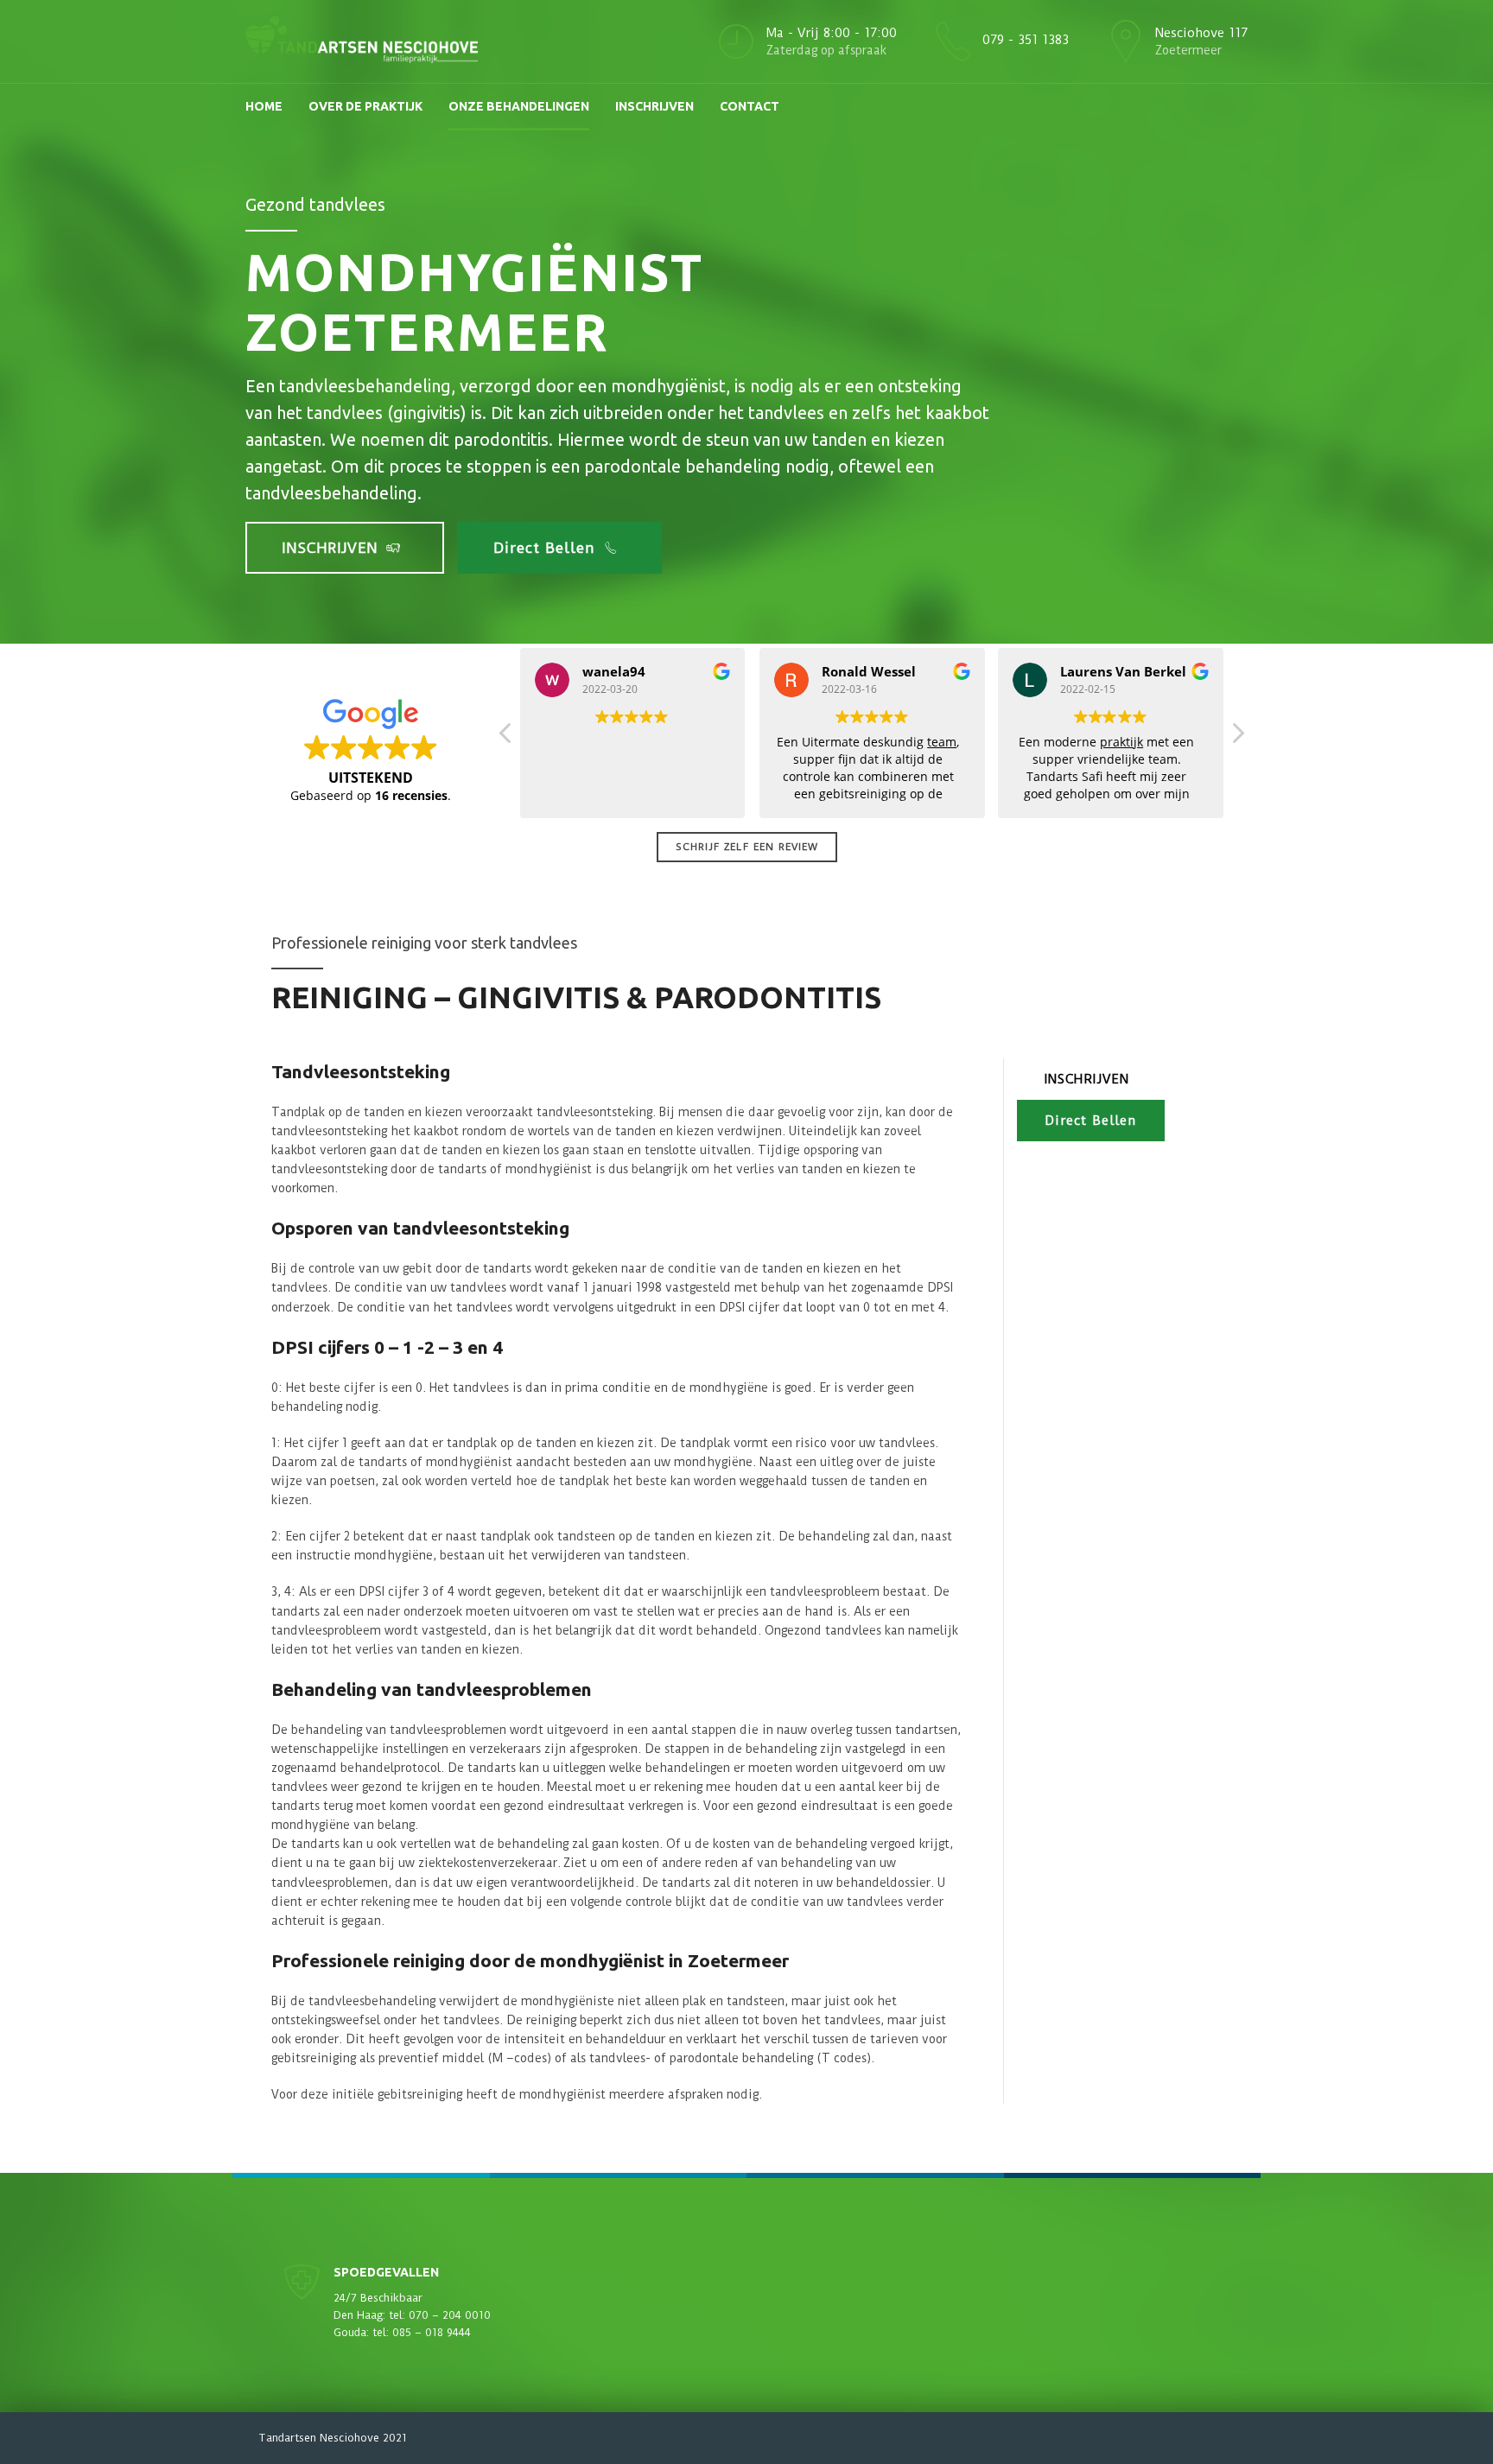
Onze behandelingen (519, 106)
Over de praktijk (365, 106)
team (941, 742)
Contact (750, 106)
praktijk (1121, 742)
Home (264, 106)
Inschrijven (654, 106)
